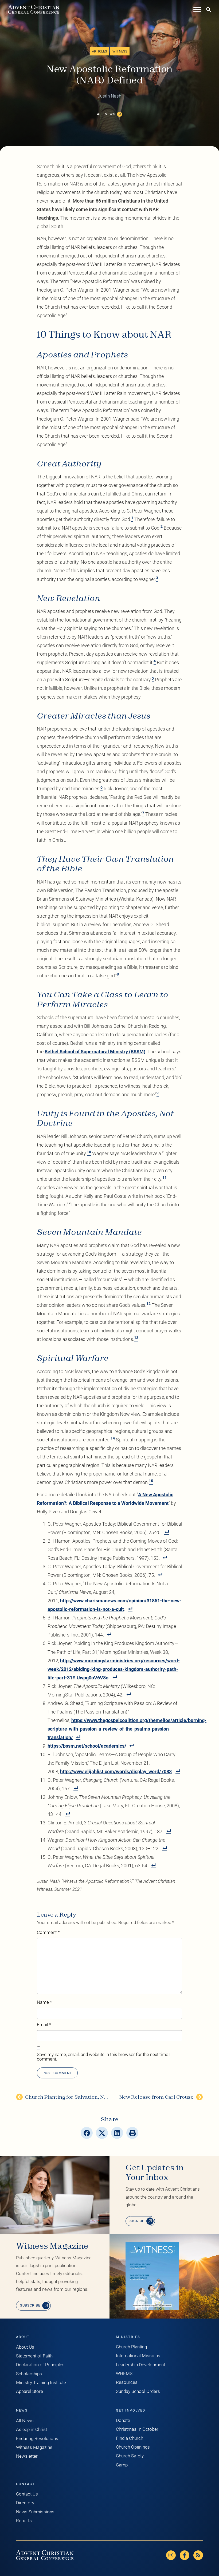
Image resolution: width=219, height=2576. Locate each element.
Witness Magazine (34, 2447)
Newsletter (27, 2456)
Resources (127, 2382)
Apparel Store (30, 2391)
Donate (123, 2420)
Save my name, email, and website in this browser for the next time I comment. (104, 2057)
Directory (25, 2503)
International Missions (138, 2356)
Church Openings (133, 2447)
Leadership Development (140, 2365)
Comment (48, 1933)
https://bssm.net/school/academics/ (87, 1746)
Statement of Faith (34, 2356)
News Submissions (35, 2512)
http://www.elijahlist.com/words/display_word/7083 (116, 1771)
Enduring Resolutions (37, 2439)
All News (25, 2421)
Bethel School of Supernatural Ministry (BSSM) (95, 1052)
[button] (87, 2133)
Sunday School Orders (138, 2391)
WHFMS (124, 2374)
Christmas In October (137, 2429)
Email (44, 2025)
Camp (122, 2465)
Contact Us (27, 2494)
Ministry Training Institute (41, 2383)
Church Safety (130, 2456)
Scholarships (29, 2374)
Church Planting (131, 2347)
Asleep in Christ (32, 2430)
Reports (24, 2521)
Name (44, 2003)
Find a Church (130, 2438)
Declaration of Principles (40, 2365)
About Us (25, 2347)
